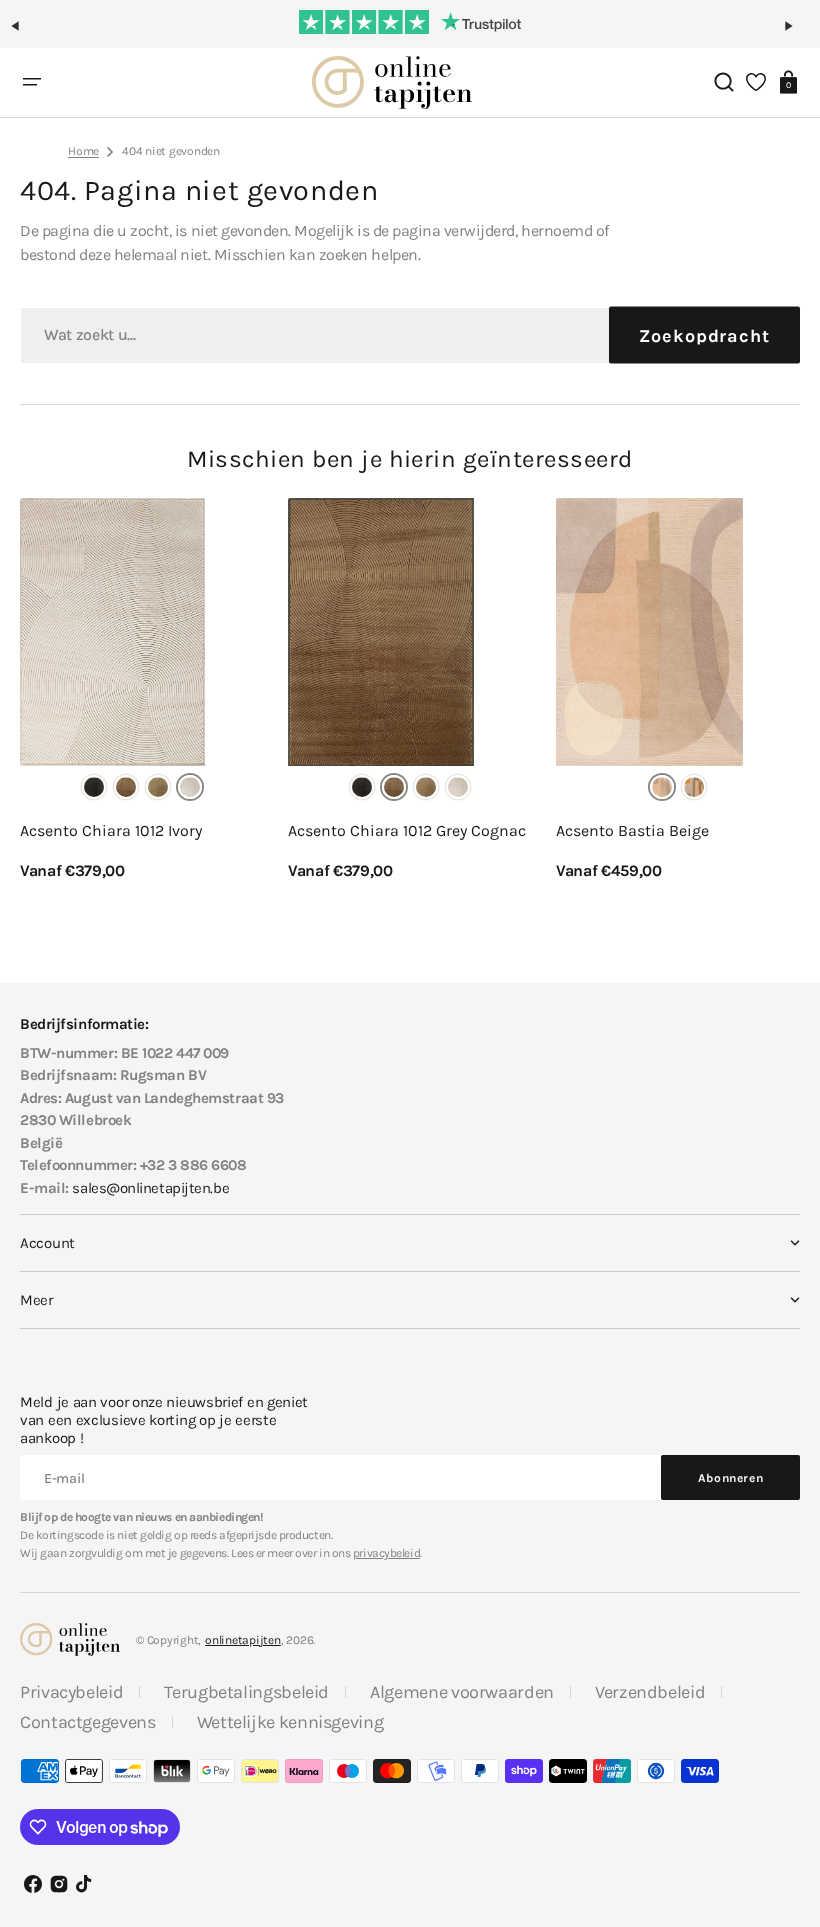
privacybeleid (386, 1553)
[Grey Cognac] (126, 787)
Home (83, 151)
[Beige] (662, 787)
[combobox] (410, 335)
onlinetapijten (243, 1640)
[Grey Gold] (158, 787)
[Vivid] (694, 787)
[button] (24, 34)
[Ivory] (190, 787)
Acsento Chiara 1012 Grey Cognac (407, 830)
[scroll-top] (777, 1814)
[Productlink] (142, 690)
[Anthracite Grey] (94, 787)
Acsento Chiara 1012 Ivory (111, 830)
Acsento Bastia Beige (632, 830)
